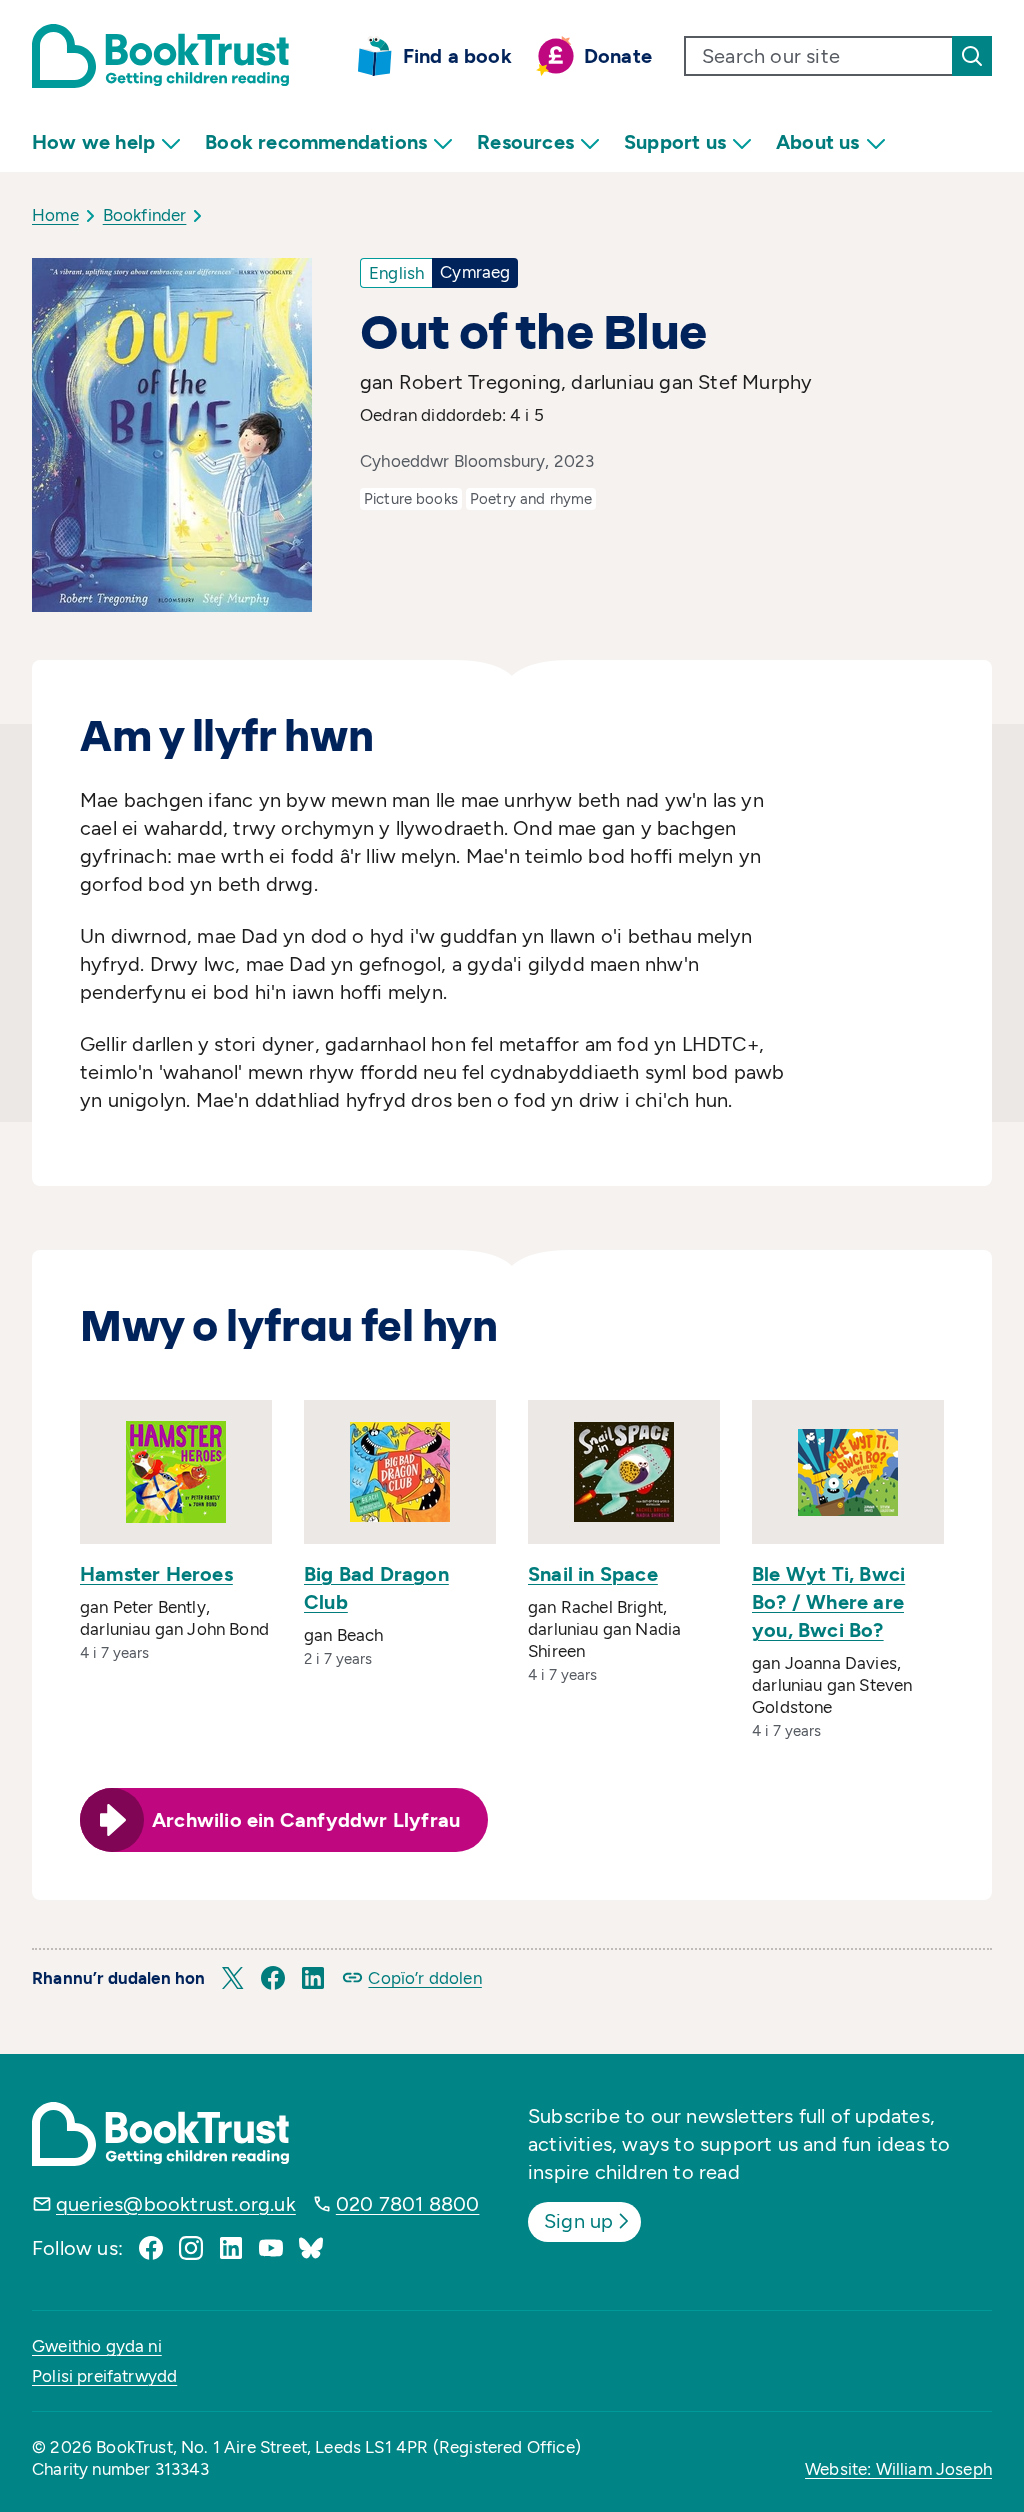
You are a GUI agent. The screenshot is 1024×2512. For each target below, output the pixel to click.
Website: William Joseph (898, 2469)
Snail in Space (593, 1574)
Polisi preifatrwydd (104, 2376)
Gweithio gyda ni (97, 2346)
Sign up (578, 2221)
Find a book (457, 56)
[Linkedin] (231, 2248)
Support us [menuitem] (675, 142)
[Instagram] (191, 2248)
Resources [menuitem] (525, 142)
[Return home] (160, 56)
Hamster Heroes (156, 1574)
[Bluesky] (311, 2248)
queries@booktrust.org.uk (176, 2204)
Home (55, 215)
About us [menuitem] (818, 142)
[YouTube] (271, 2248)
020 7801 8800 (408, 2204)
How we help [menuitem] (93, 142)
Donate (618, 56)
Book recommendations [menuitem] (316, 142)
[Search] (972, 56)
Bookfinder (145, 215)
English (396, 273)
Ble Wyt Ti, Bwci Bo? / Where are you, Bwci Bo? (828, 1602)
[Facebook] (151, 2248)
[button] (233, 1978)
